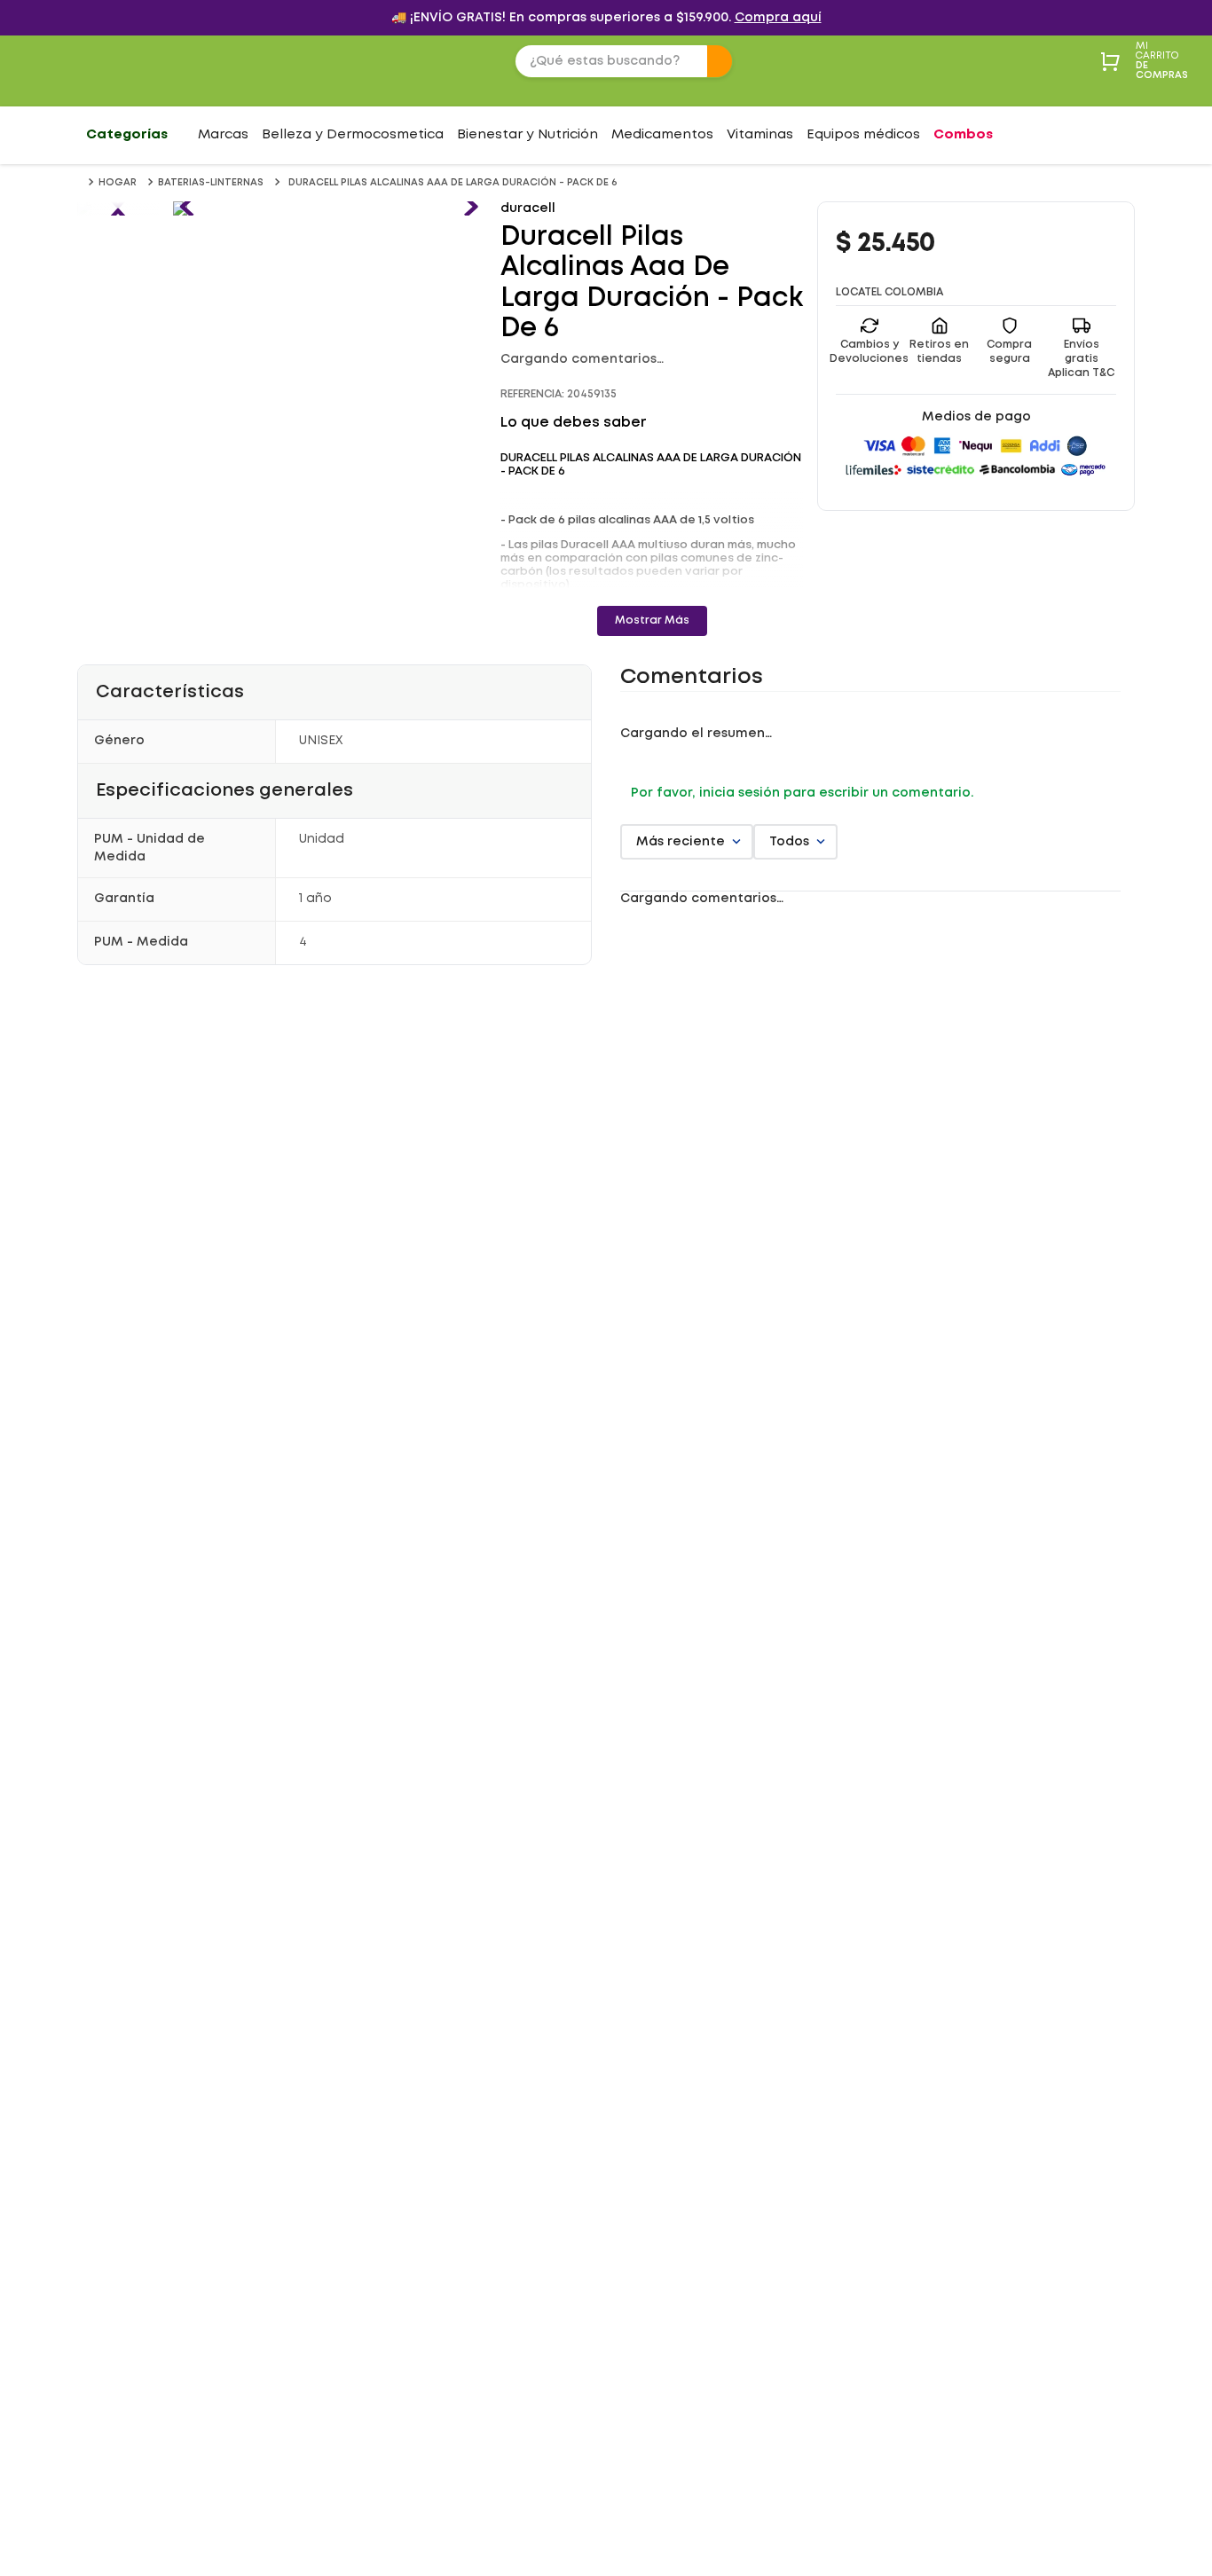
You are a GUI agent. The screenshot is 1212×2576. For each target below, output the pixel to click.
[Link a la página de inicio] (81, 182)
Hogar (118, 183)
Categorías (127, 135)
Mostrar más (652, 620)
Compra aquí (778, 18)
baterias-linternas (211, 183)
